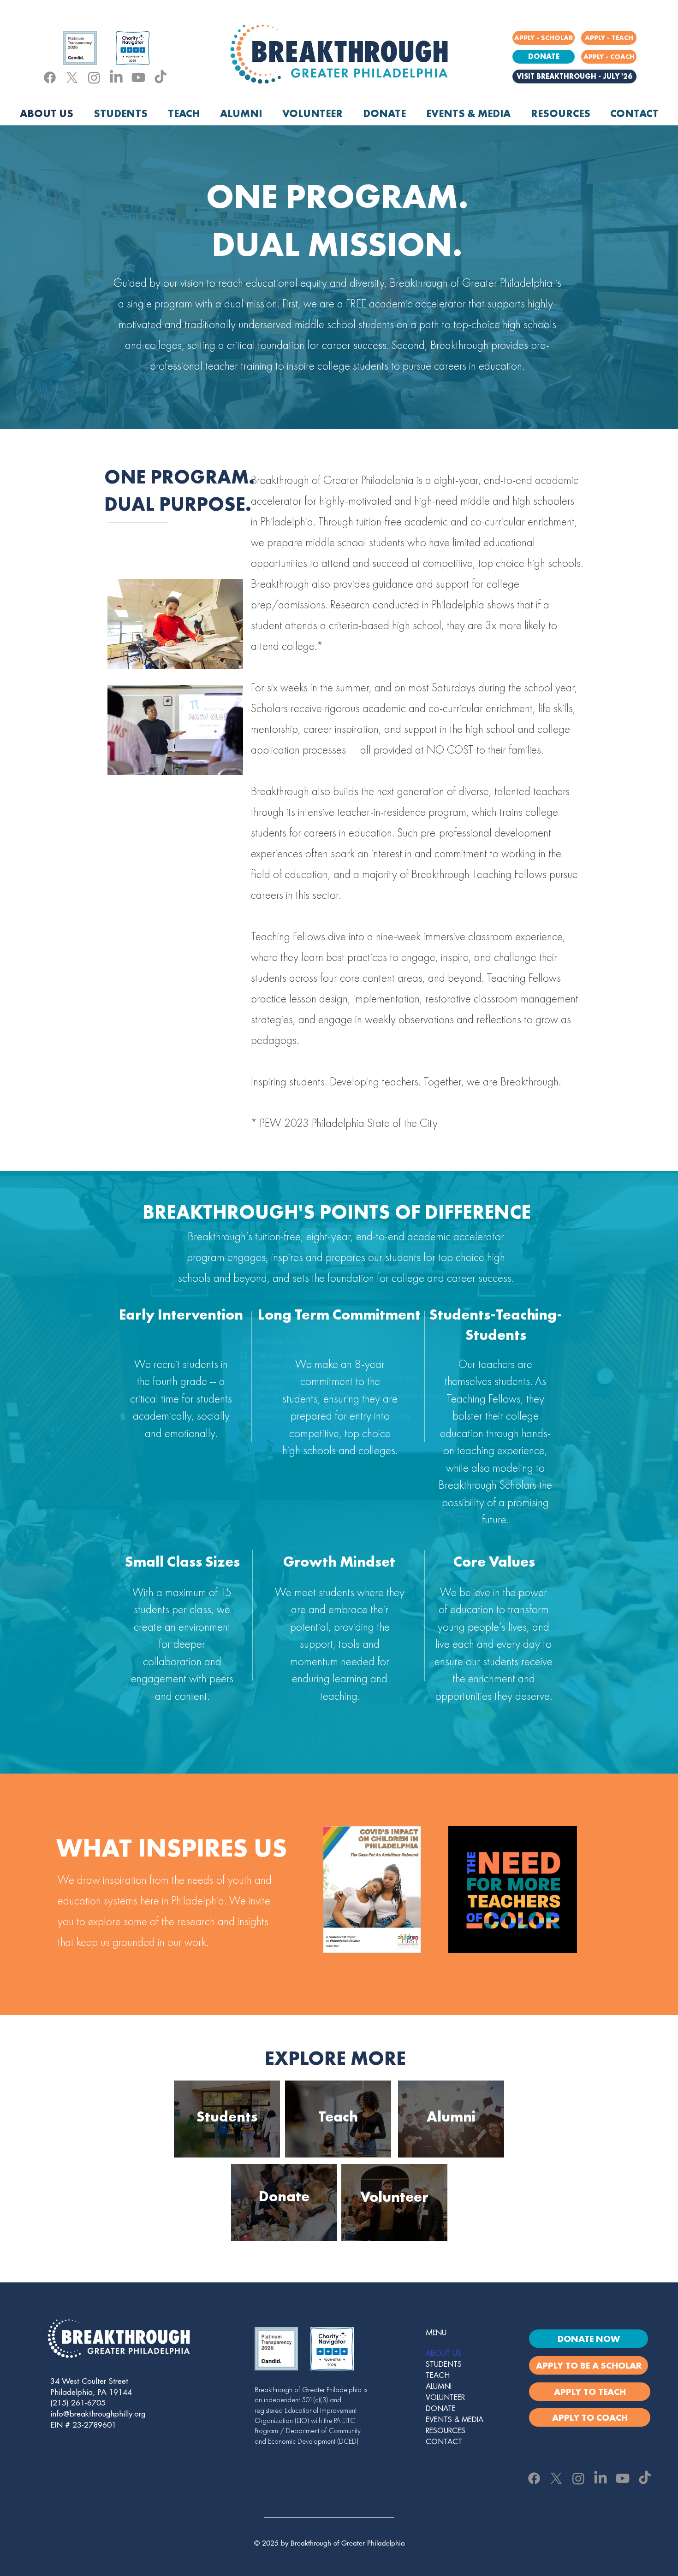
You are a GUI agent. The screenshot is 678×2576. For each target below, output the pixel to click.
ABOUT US (443, 2353)
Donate (284, 2196)
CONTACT (444, 2442)
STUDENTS (444, 2364)
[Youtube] (138, 77)
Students (227, 2117)
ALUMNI (439, 2387)
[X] (72, 77)
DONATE (441, 2409)
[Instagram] (94, 77)
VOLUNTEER (445, 2398)
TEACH (438, 2376)
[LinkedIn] (116, 77)
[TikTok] (161, 77)
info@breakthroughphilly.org (98, 2414)
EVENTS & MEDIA (455, 2420)
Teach (338, 2117)
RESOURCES (446, 2431)
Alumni (451, 2117)
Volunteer (394, 2197)
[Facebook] (50, 77)
